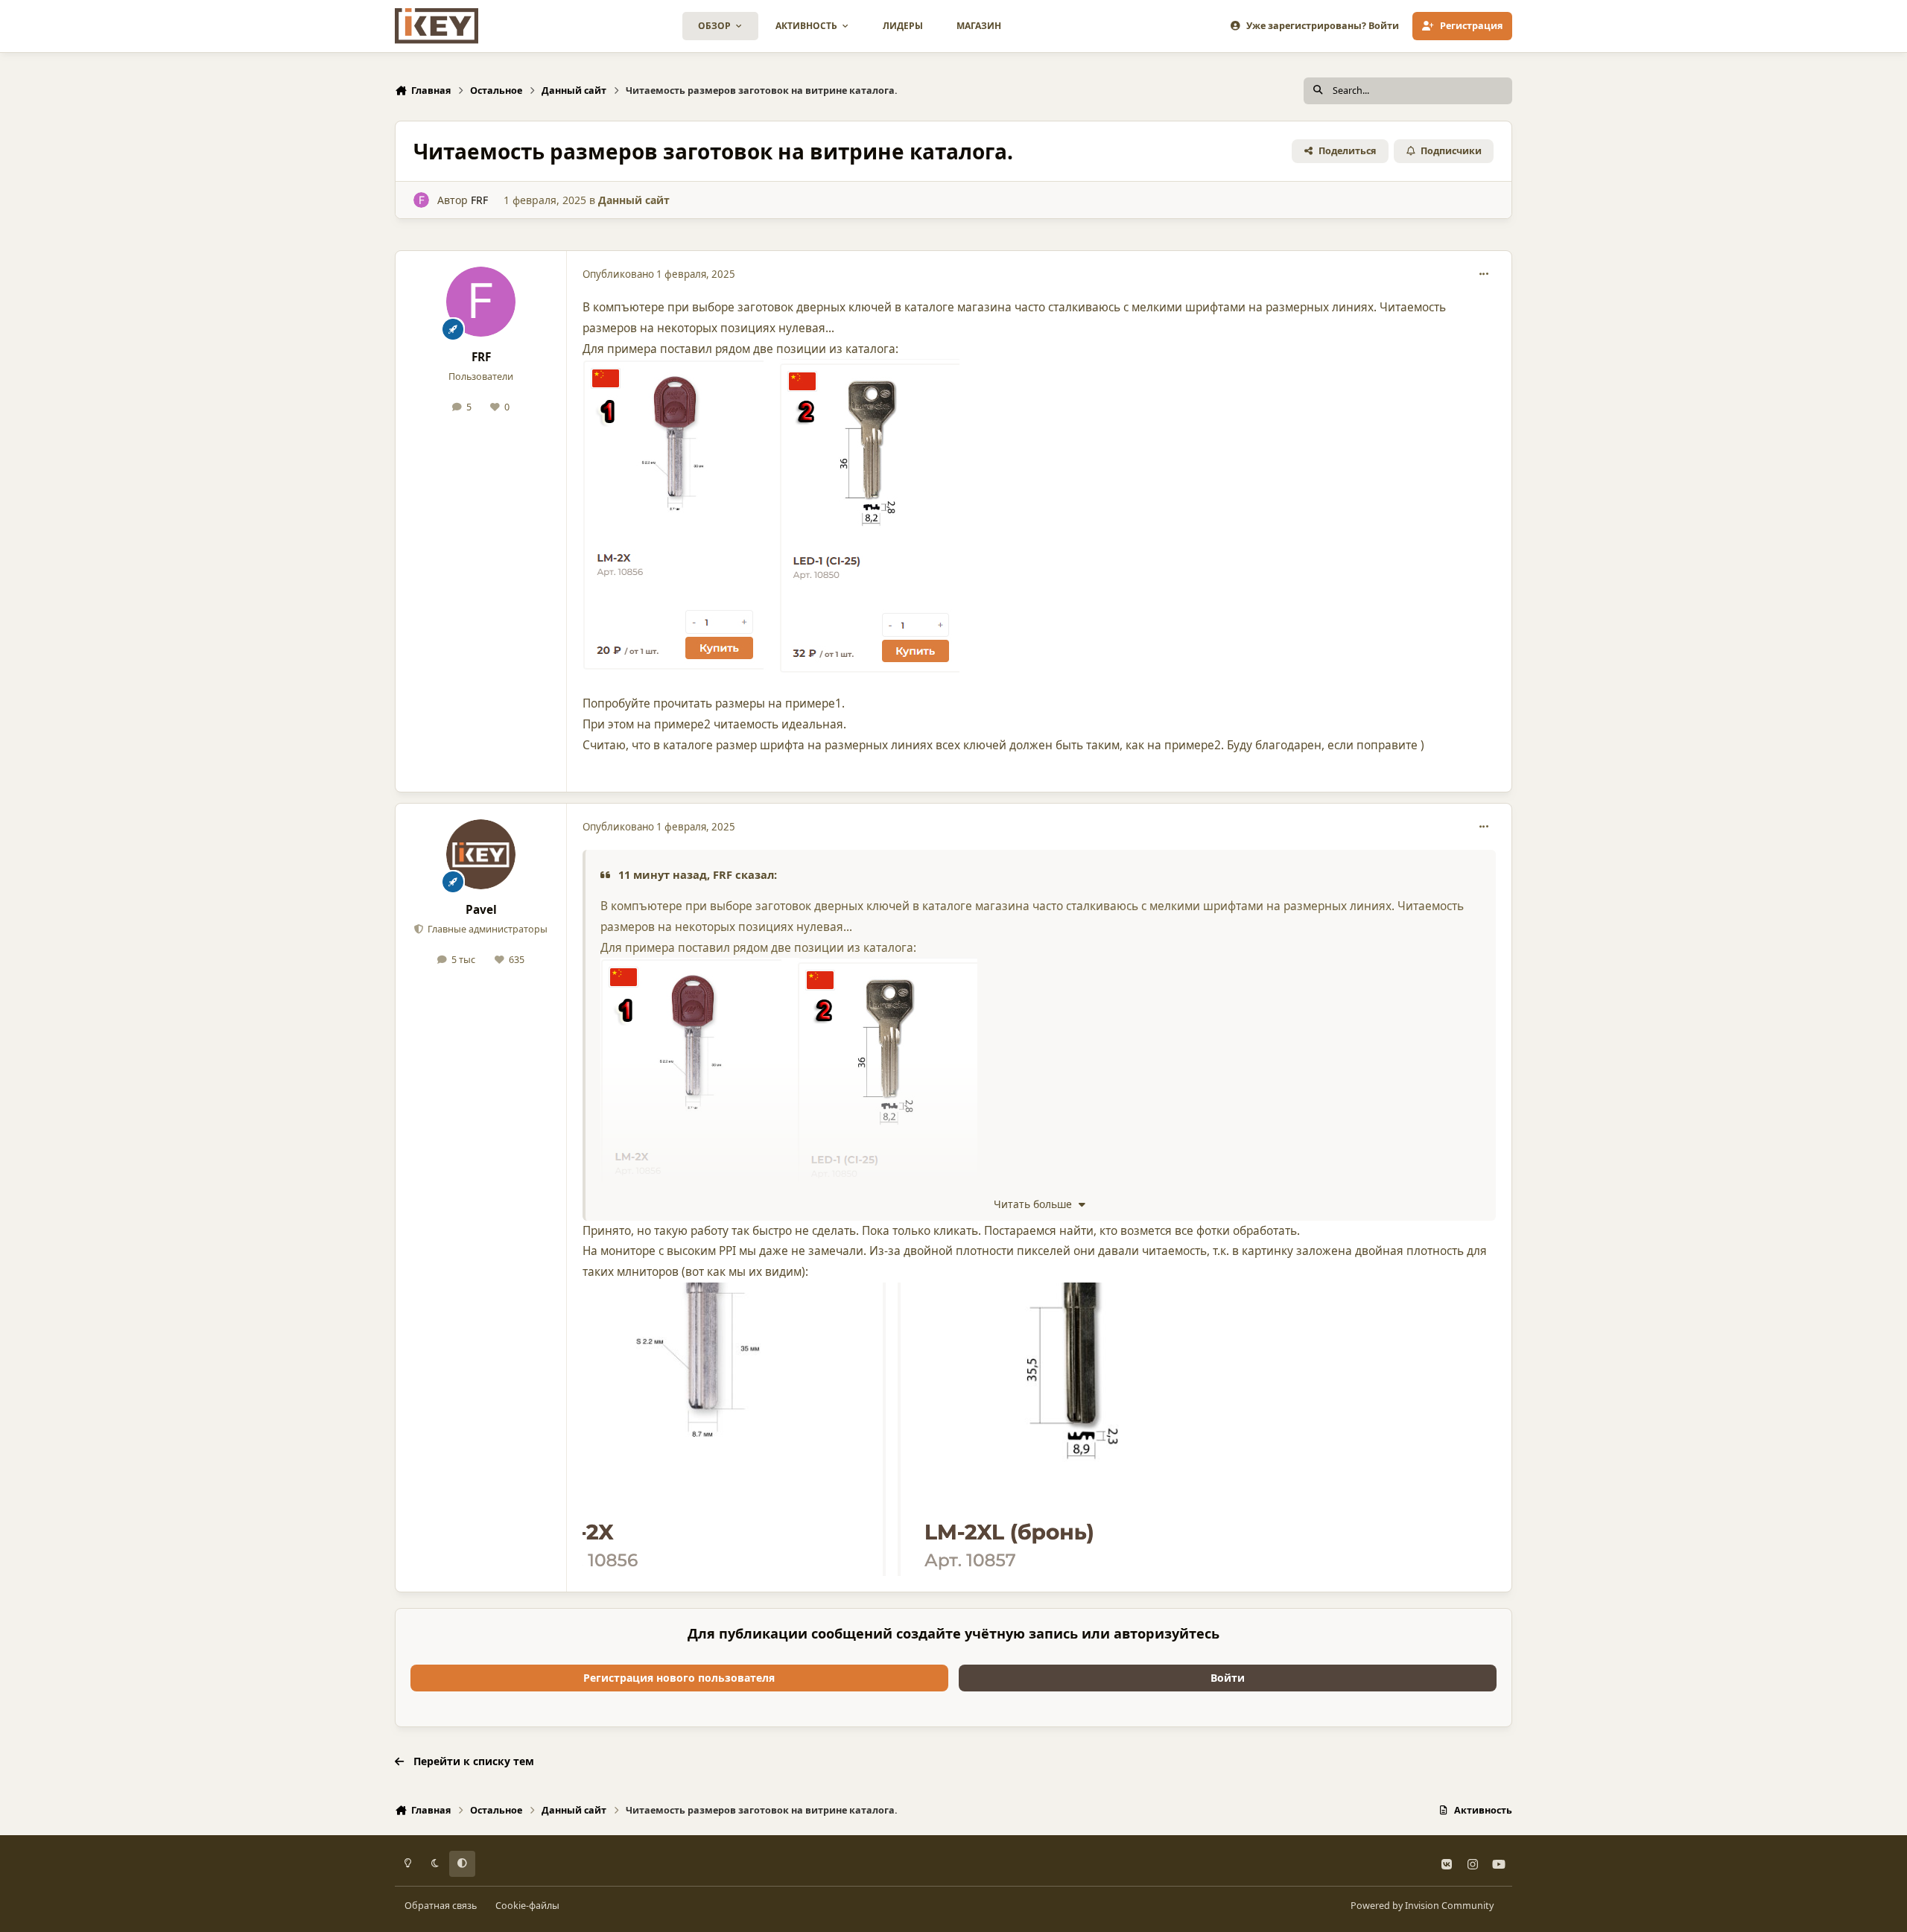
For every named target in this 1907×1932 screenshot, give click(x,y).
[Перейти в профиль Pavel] (481, 854)
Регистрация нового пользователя (679, 1678)
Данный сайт (634, 200)
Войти (1228, 1678)
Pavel (481, 910)
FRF (479, 200)
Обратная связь (441, 1906)
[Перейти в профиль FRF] (421, 200)
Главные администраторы (486, 929)
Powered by (1422, 1906)
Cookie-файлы (527, 1906)
